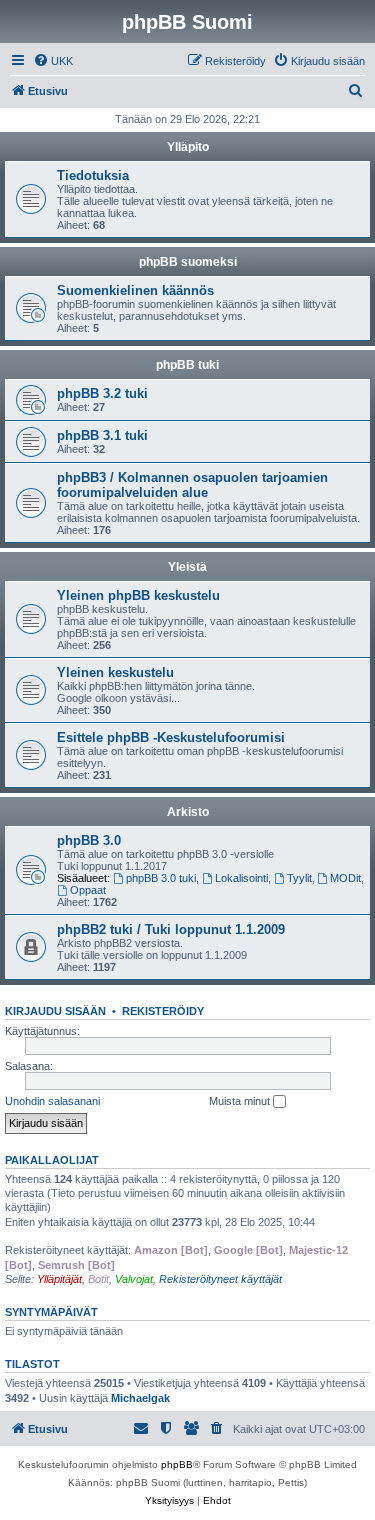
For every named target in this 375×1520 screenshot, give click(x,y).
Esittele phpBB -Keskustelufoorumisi (171, 737)
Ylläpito (188, 147)
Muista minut (241, 1101)
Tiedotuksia (93, 175)
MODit (345, 878)
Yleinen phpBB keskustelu (138, 595)
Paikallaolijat (52, 1160)
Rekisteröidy (163, 1011)
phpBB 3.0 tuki (161, 878)
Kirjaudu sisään (55, 1011)
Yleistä (187, 567)
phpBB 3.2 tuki (102, 393)
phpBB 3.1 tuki (102, 435)
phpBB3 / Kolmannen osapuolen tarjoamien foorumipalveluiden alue (192, 485)
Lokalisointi (241, 878)
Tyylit (299, 878)
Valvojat (134, 1279)
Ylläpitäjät (59, 1279)
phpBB (177, 1464)
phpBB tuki (187, 365)
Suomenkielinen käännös (135, 290)
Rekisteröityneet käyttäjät (220, 1279)
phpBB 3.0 (89, 840)
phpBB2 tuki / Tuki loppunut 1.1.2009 (171, 929)
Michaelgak (140, 1398)
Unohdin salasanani (52, 1101)
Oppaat (88, 890)
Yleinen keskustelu (115, 672)
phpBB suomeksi (188, 262)
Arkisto (188, 812)
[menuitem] (53, 61)
